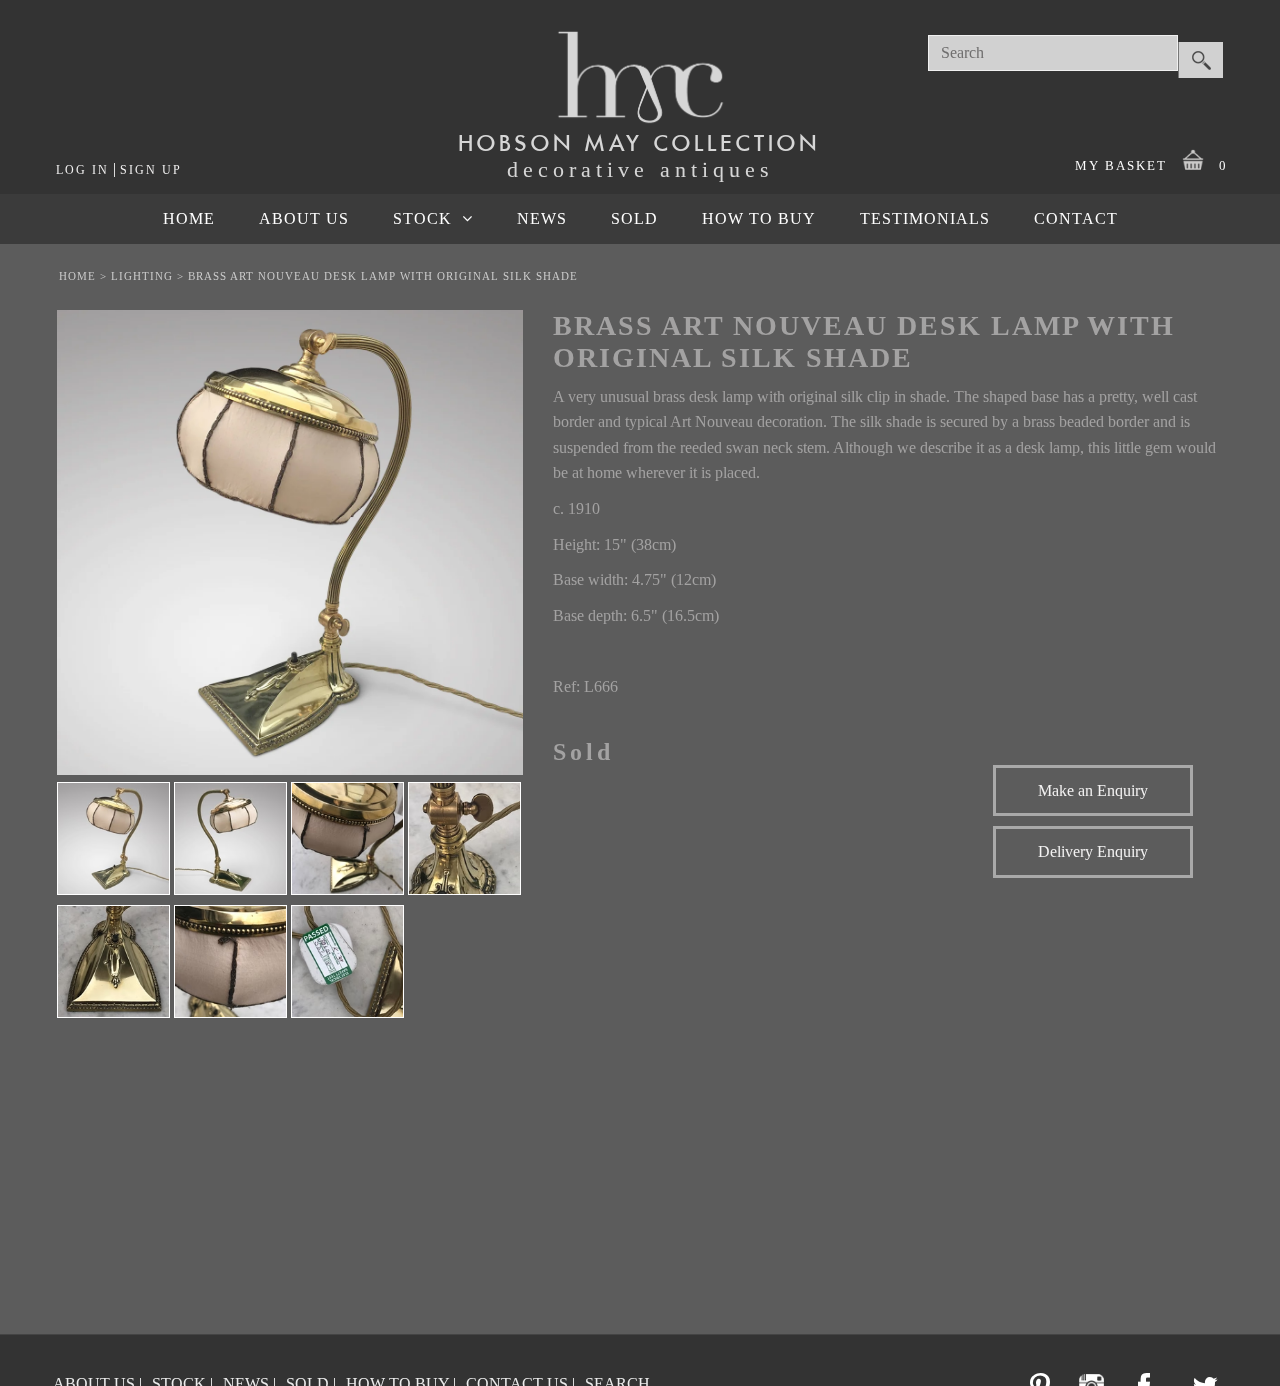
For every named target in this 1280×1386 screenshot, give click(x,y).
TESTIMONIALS (925, 218)
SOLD (634, 218)
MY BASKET (1151, 165)
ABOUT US (304, 218)
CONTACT (1076, 218)
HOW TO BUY (759, 218)
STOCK (422, 218)
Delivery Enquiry (1093, 851)
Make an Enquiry (1093, 790)
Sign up (151, 170)
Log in (82, 170)
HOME (189, 218)
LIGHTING (142, 276)
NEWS (542, 218)
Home (77, 276)
